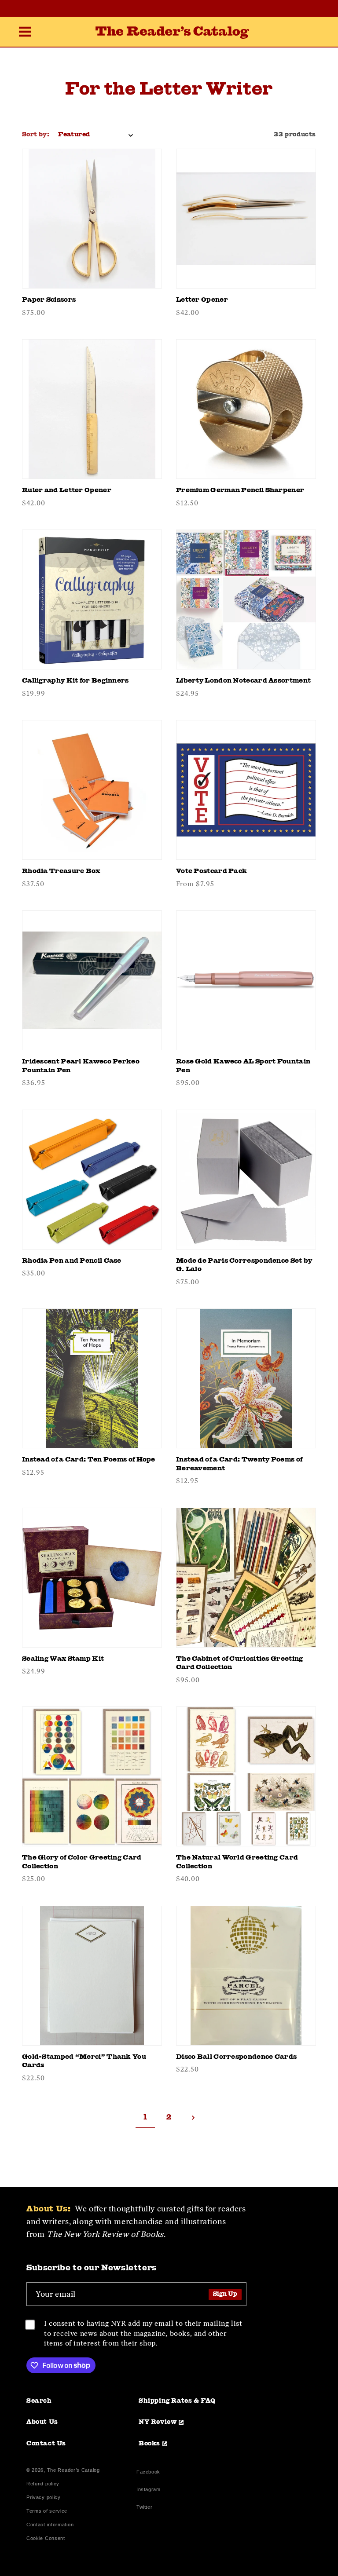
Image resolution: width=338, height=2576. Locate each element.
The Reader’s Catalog (73, 2470)
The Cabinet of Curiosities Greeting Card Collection (240, 1664)
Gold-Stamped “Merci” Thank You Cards (84, 2062)
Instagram (148, 2490)
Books (149, 2444)
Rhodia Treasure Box (61, 871)
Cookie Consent (46, 2538)
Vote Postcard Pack (211, 871)
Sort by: (36, 135)
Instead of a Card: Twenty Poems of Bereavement (239, 1464)
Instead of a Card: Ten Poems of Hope (89, 1460)
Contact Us (46, 2444)
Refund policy (43, 2484)
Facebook (148, 2473)
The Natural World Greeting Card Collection (237, 1862)
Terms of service (47, 2511)
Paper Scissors (49, 300)
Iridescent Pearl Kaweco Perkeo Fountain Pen (81, 1066)
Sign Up (225, 2294)
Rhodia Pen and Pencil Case (72, 1261)
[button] (25, 33)
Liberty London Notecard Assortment (243, 681)
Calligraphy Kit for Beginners (75, 681)
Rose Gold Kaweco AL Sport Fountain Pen (243, 1066)
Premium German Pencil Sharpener (240, 491)
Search (39, 2401)
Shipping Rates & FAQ (177, 2401)
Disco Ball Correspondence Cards (236, 2057)
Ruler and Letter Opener (67, 491)
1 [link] (145, 2118)
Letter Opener (202, 300)
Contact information (50, 2525)
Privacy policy (44, 2497)
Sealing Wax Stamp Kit (63, 1659)
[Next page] (193, 2118)
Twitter (146, 2508)
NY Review (158, 2422)
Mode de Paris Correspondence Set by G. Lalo (244, 1266)
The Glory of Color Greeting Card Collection (82, 1862)
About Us (42, 2422)
